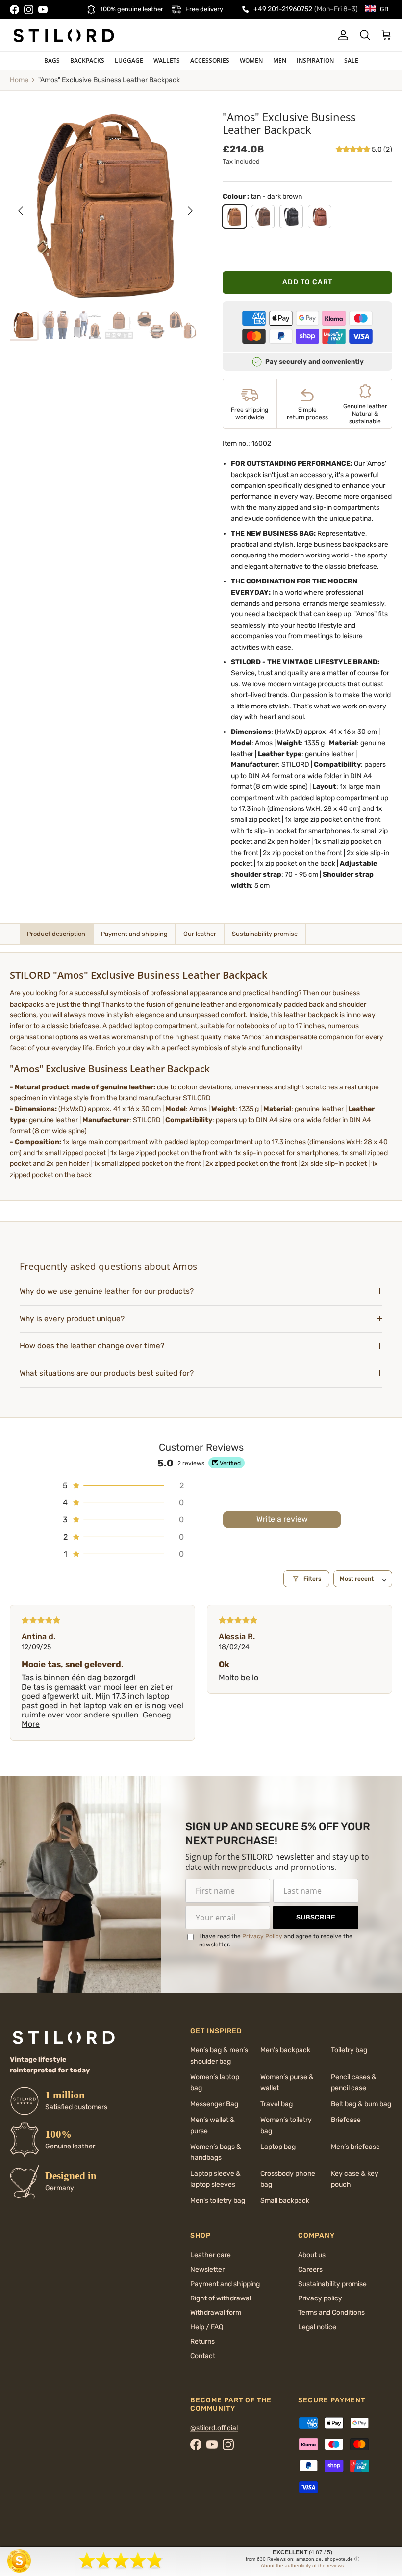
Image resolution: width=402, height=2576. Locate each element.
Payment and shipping (225, 2284)
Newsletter (207, 2269)
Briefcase (346, 2120)
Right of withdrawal (221, 2298)
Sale (351, 61)
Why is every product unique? (72, 1319)
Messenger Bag (214, 2104)
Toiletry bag (349, 2050)
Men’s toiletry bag (218, 2201)
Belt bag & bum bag (361, 2104)
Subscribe (316, 1917)
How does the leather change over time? (92, 1346)
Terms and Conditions (331, 2312)
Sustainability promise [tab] (265, 934)
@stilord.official (214, 2428)
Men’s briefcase (355, 2147)
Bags (52, 61)
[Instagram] (29, 10)
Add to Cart (307, 282)
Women (251, 61)
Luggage (129, 61)
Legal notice (317, 2327)
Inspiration (315, 61)
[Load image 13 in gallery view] (105, 206)
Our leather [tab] (200, 934)
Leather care (211, 2255)
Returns (202, 2341)
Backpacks (87, 61)
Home (19, 80)
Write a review (282, 1519)
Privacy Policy (262, 1936)
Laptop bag (278, 2147)
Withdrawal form (216, 2312)
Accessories (210, 61)
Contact (203, 2356)
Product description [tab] (56, 934)
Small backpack (285, 2201)
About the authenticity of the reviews (302, 2565)
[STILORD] (64, 35)
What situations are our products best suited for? (107, 1373)
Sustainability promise (332, 2284)
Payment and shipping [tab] (134, 934)
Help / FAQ (207, 2327)
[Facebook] (14, 10)
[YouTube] (43, 10)
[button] (354, 149)
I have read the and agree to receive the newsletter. (276, 1940)
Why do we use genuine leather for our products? (107, 1291)
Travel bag (276, 2104)
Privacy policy (320, 2298)
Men (280, 61)
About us (312, 2255)
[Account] (341, 35)
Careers (310, 2269)
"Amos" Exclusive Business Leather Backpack (109, 80)
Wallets (167, 61)
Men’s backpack (285, 2050)
